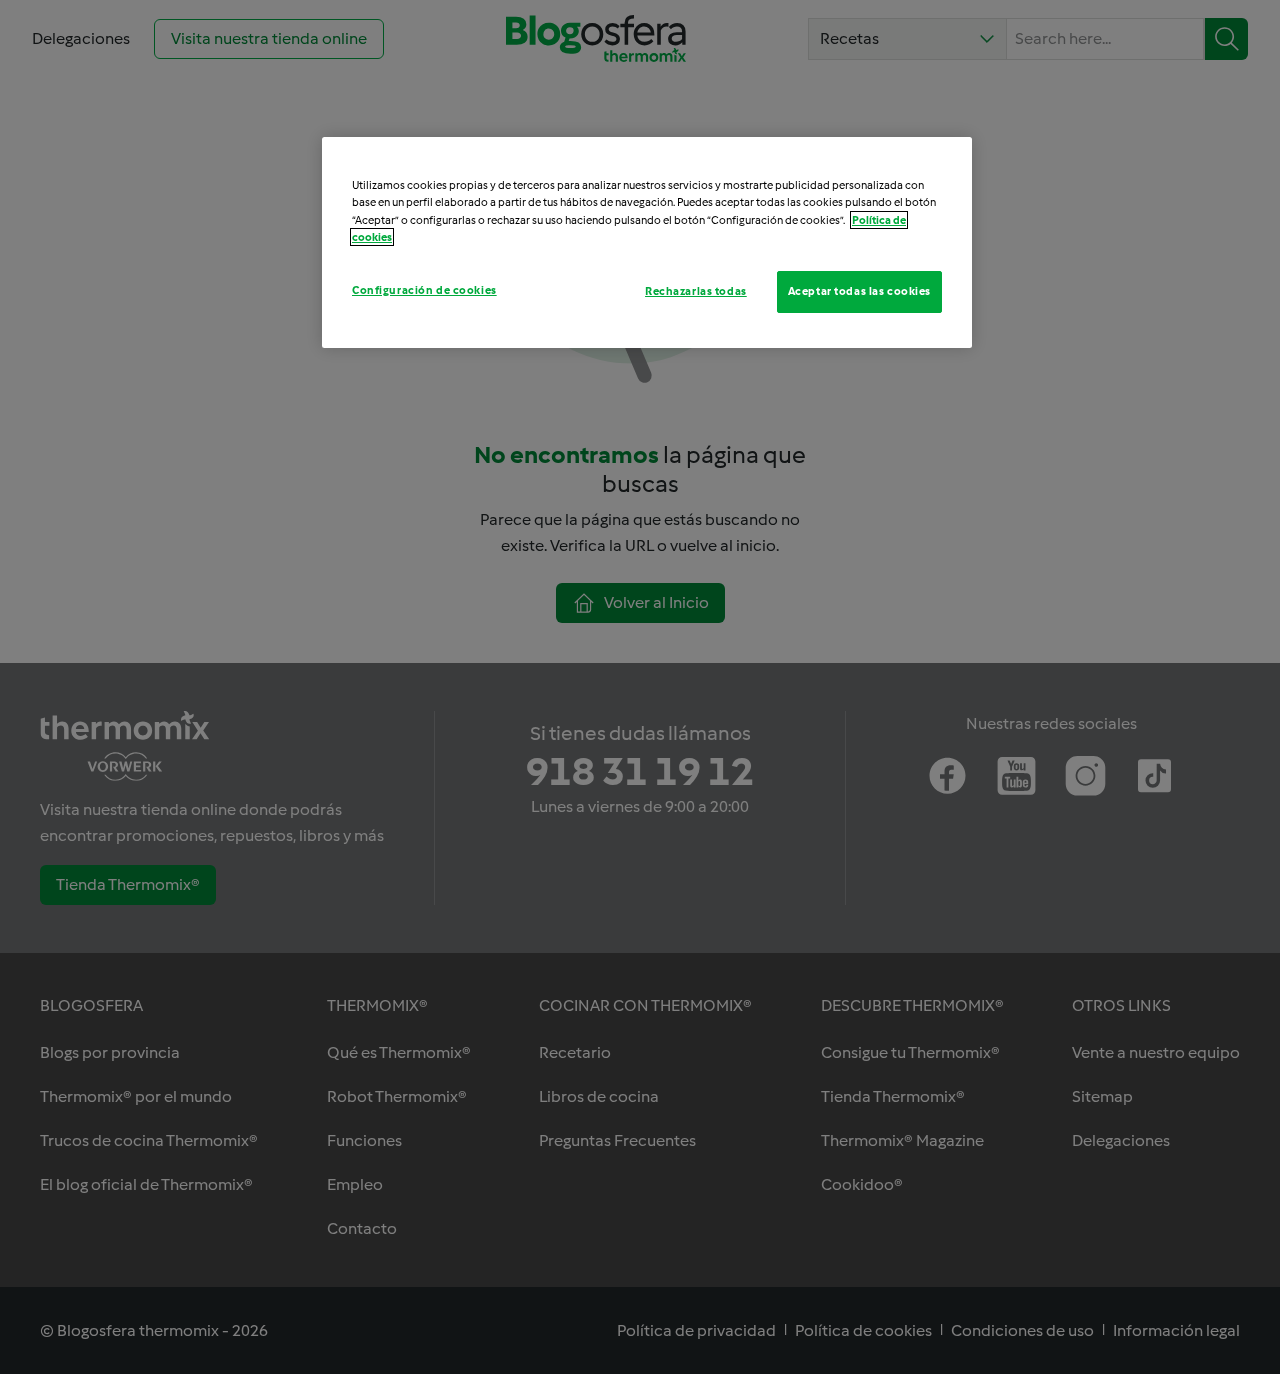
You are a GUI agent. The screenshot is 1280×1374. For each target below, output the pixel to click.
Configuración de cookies (424, 290)
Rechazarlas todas (696, 291)
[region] (647, 242)
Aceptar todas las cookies (859, 291)
